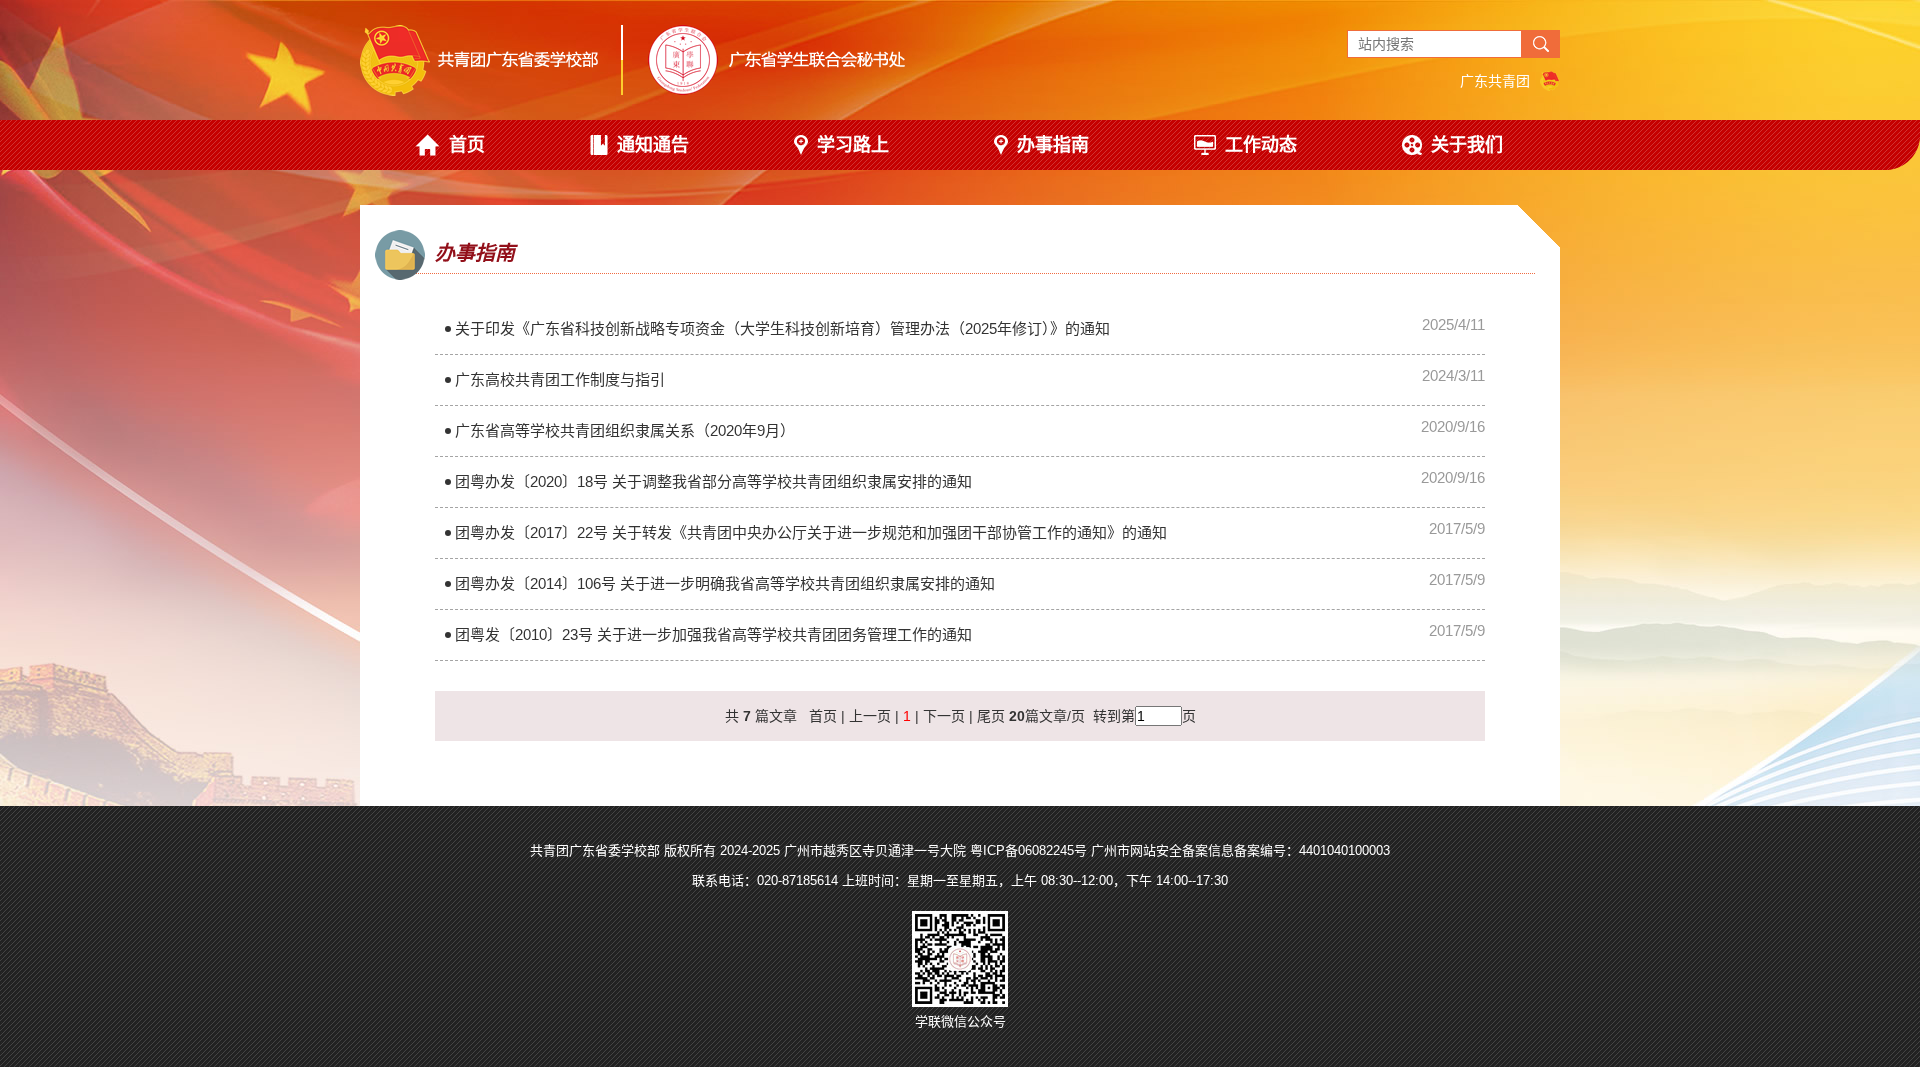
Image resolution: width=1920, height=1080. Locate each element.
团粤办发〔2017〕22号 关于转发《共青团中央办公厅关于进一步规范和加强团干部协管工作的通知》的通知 (811, 532)
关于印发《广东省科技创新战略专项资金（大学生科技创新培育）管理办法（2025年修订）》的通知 (782, 328)
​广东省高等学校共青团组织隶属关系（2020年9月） (625, 430)
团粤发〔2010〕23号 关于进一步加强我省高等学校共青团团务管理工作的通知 (713, 634)
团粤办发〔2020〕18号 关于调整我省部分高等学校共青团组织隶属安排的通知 (713, 481)
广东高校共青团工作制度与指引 (560, 379)
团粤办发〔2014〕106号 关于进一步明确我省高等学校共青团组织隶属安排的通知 (725, 583)
